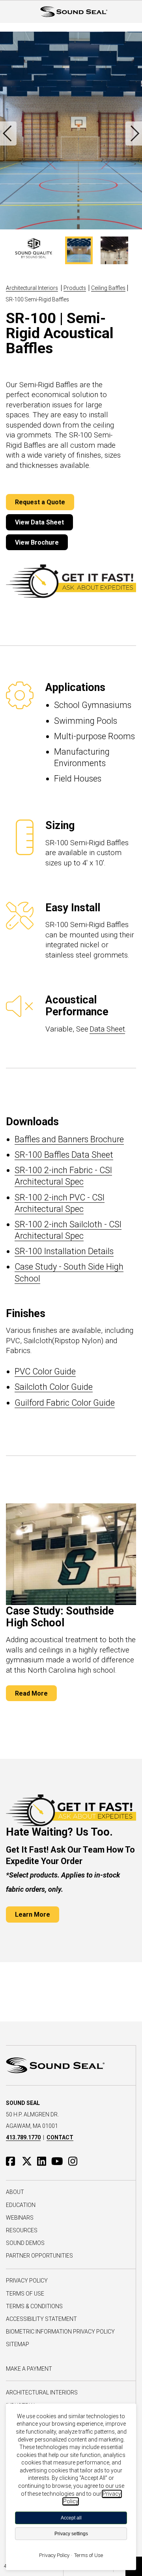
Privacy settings (71, 2534)
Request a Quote (40, 502)
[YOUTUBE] (59, 2161)
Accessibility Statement (41, 2319)
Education (21, 2205)
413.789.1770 (23, 2137)
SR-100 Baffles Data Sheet (64, 1155)
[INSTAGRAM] (75, 2161)
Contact (60, 2137)
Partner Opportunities (39, 2256)
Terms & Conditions (34, 2306)
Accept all (71, 2518)
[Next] (134, 133)
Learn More (33, 1914)
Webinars (20, 2218)
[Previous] (8, 133)
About (15, 2192)
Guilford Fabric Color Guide (65, 1403)
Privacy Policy (27, 2281)
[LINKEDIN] (44, 2161)
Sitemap (18, 2344)
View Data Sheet (39, 522)
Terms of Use (25, 2294)
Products (75, 288)
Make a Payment (29, 2369)
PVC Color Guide (45, 1371)
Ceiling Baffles (108, 288)
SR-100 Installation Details (64, 1251)
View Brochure (37, 542)
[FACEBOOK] (14, 2161)
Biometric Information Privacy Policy (60, 2332)
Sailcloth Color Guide (54, 1387)
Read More (31, 1693)
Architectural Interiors (32, 288)
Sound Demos (25, 2243)
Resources (22, 2230)
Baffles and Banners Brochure (69, 1139)
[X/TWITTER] (29, 2161)
